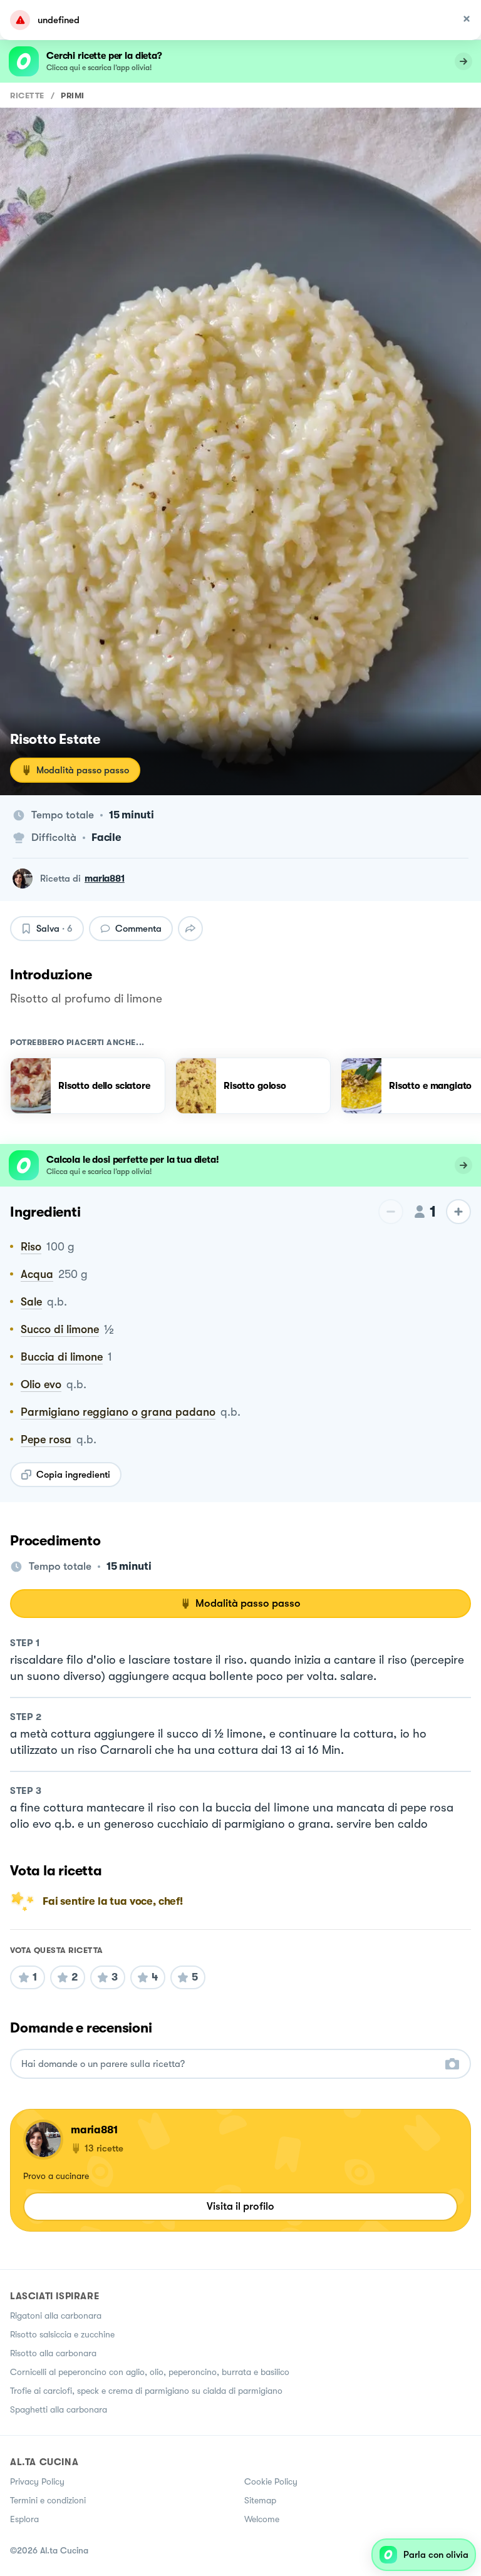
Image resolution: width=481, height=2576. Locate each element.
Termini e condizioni (48, 2500)
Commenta (138, 929)
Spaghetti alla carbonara (59, 2409)
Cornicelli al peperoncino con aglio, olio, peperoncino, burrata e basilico (150, 2372)
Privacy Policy (37, 2481)
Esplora (24, 2519)
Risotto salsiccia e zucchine (62, 2334)
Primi (73, 95)
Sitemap (260, 2500)
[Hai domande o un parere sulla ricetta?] (229, 2064)
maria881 (105, 878)
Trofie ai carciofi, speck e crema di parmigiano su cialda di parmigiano (146, 2391)
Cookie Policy (271, 2481)
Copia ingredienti (73, 1475)
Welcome (262, 2519)
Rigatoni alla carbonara (56, 2316)
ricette (27, 95)
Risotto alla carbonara (53, 2353)
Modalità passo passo (83, 770)
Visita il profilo (240, 2206)
